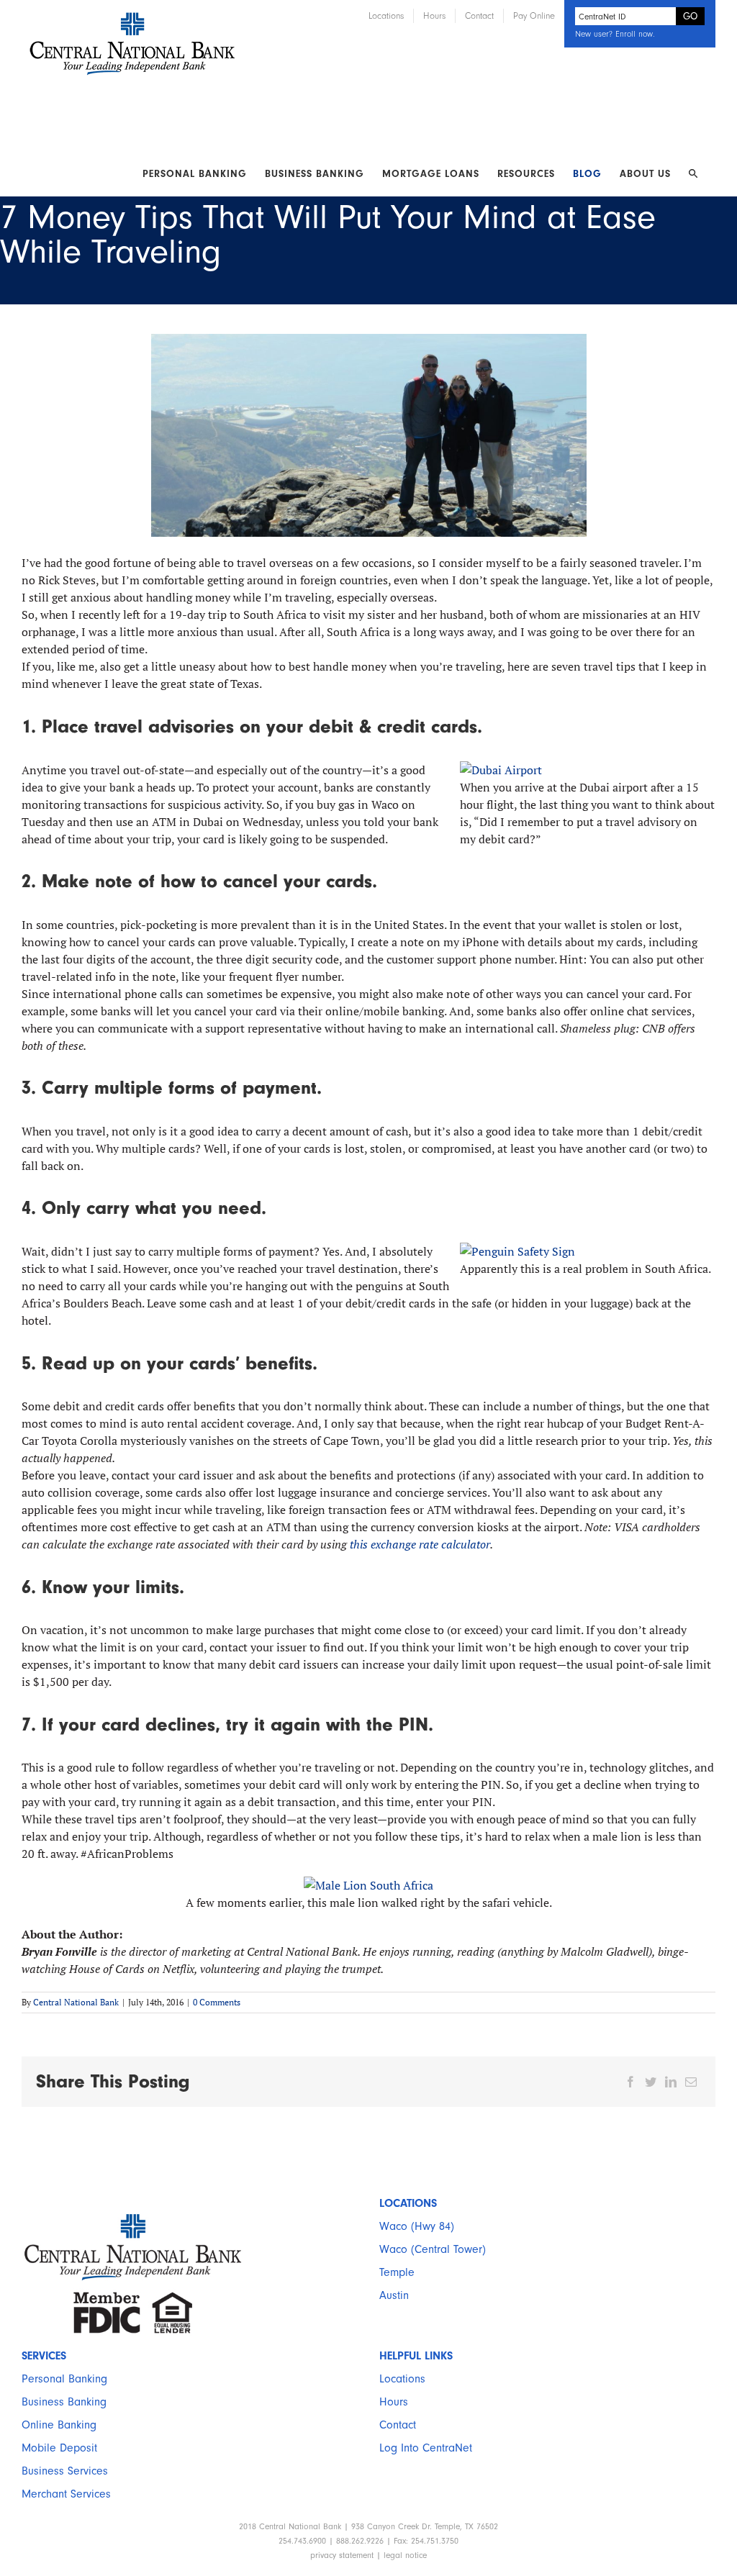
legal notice (405, 2555)
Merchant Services (66, 2494)
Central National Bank (76, 2002)
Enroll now (634, 34)
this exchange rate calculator (420, 1544)
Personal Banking (64, 2379)
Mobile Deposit (59, 2448)
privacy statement (342, 2555)
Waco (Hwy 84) (417, 2226)
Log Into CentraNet (426, 2448)
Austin (394, 2295)
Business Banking (64, 2402)
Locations (402, 2379)
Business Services (65, 2471)
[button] (693, 174)
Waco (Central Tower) (433, 2249)
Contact (398, 2425)
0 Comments (217, 2002)
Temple (397, 2272)
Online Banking (59, 2425)
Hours (394, 2402)
